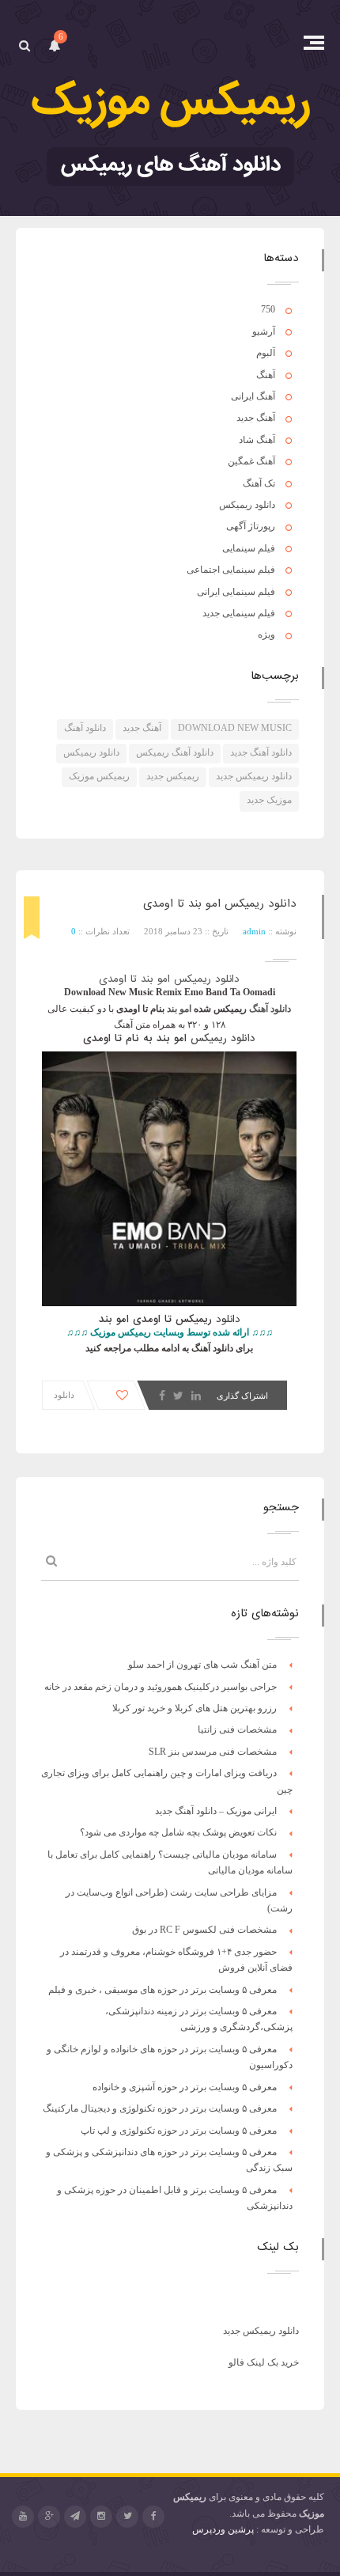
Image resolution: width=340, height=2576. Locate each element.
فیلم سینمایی (249, 548)
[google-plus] (49, 2517)
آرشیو (264, 331)
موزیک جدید (269, 800)
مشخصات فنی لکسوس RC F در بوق (204, 1930)
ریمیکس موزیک (99, 776)
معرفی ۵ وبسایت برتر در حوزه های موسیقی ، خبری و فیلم (162, 1990)
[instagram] (101, 2517)
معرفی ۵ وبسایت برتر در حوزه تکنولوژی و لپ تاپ (179, 2131)
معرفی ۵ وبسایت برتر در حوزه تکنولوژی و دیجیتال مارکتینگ (160, 2108)
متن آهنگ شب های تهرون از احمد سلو (202, 1665)
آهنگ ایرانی (253, 396)
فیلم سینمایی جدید (239, 613)
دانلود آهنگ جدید (261, 752)
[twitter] (127, 2517)
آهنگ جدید (256, 418)
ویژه (266, 635)
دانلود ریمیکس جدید (254, 776)
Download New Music (235, 728)
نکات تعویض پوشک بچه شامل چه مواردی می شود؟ (178, 1832)
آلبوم (266, 353)
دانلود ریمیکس (247, 505)
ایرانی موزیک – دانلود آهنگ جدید (216, 1811)
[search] (24, 45)
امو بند (179, 1009)
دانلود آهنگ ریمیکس (175, 752)
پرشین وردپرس (223, 2529)
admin (254, 931)
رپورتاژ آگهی (251, 526)
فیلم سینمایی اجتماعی (231, 570)
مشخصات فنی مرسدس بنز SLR (213, 1752)
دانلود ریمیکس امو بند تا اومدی (220, 903)
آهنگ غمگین (251, 461)
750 (268, 309)
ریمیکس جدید (173, 776)
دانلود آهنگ (85, 728)
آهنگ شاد (257, 440)
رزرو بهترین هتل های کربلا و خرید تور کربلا (195, 1708)
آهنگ (266, 375)
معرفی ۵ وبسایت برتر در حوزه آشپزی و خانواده (185, 2087)
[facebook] (153, 2517)
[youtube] (23, 2517)
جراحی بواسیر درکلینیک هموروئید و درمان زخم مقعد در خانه (161, 1687)
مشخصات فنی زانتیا (237, 1729)
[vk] (75, 2517)
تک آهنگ (259, 483)
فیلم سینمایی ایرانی (236, 592)
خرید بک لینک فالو (264, 2362)
